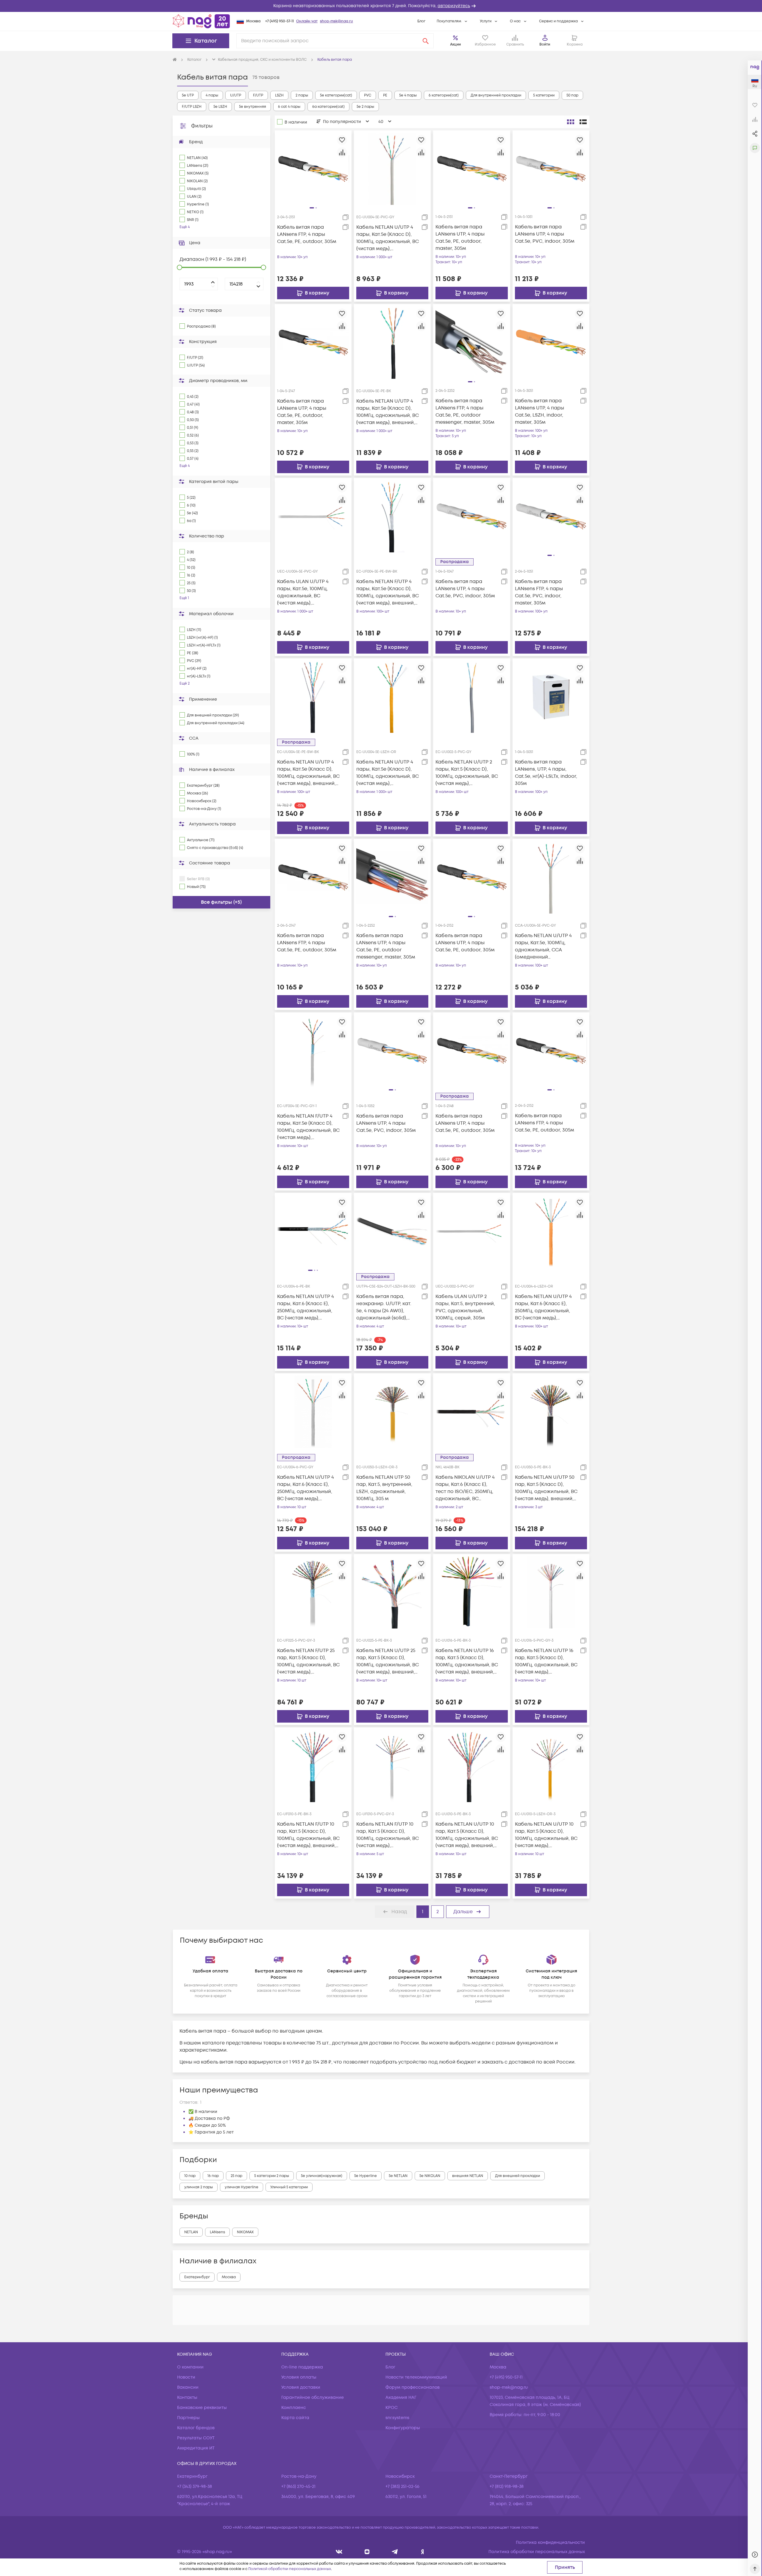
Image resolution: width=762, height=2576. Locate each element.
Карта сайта (295, 2418)
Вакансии (188, 2387)
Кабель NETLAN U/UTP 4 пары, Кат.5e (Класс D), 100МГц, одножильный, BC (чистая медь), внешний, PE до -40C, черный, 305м (388, 412)
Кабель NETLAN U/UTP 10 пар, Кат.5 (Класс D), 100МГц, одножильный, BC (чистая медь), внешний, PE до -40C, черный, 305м (467, 1835)
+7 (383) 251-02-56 (402, 2487)
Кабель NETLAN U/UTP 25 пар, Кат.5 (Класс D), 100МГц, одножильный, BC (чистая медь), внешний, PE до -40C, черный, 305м (388, 1661)
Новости (186, 2377)
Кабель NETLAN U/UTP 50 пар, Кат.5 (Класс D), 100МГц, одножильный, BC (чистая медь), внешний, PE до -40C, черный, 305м (546, 1488)
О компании (190, 2367)
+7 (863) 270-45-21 (298, 2487)
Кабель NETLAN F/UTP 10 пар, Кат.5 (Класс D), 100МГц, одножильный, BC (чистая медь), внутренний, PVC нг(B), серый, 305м (388, 1835)
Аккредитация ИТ (196, 2448)
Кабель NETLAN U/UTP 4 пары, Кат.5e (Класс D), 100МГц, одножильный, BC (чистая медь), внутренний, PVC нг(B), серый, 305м (388, 238)
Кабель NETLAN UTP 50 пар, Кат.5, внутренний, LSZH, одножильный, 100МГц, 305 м (384, 1488)
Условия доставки (301, 2387)
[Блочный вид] (571, 122)
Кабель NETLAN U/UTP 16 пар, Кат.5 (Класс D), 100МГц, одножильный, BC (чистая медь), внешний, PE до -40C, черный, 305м (467, 1661)
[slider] (179, 267)
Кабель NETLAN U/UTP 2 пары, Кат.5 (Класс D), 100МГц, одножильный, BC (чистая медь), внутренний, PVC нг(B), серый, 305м (467, 773)
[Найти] (426, 41)
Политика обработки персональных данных (537, 2552)
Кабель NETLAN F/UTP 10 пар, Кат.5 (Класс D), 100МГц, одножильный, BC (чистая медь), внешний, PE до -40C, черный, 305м (308, 1835)
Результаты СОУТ (196, 2438)
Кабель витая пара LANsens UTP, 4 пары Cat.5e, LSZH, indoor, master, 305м (540, 412)
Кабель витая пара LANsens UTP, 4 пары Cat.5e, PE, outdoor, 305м (465, 943)
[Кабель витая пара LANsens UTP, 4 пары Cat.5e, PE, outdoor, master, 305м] (313, 342)
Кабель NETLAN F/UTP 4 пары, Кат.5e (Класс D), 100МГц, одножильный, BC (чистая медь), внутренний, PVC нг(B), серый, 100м (308, 1127)
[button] (381, 6)
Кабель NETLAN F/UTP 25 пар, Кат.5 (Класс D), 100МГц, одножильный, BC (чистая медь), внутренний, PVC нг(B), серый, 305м (308, 1661)
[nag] (423, 2552)
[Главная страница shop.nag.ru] (201, 21)
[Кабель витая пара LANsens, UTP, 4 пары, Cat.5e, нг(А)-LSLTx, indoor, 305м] (551, 696)
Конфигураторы (403, 2428)
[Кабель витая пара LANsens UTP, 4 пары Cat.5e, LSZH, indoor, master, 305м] (551, 342)
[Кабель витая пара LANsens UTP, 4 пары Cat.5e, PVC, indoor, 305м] (471, 516)
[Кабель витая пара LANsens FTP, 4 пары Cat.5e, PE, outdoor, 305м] (313, 877)
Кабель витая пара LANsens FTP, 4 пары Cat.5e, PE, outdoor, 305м (307, 234)
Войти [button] (545, 45)
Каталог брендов (196, 2428)
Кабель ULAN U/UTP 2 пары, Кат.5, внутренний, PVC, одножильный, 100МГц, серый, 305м (465, 1307)
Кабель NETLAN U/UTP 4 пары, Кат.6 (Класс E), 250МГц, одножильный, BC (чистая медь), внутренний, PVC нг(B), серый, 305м (306, 1488)
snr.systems (397, 2418)
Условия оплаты (299, 2377)
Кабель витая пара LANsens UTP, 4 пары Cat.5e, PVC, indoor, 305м (545, 234)
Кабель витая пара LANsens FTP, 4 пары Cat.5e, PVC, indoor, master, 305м (539, 592)
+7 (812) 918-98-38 (507, 2487)
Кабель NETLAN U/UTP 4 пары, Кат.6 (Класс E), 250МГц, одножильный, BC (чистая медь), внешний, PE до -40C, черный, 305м (306, 1307)
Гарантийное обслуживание (313, 2397)
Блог (421, 21)
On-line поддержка (302, 2367)
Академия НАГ (401, 2397)
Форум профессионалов (413, 2387)
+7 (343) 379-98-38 (195, 2487)
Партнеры (188, 2418)
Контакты (187, 2397)
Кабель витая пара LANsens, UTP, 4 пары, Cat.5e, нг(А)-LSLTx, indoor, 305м (546, 773)
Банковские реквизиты (202, 2408)
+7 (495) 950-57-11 (279, 21)
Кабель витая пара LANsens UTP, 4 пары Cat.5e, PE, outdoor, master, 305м (460, 238)
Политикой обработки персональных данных (290, 2569)
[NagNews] (395, 2552)
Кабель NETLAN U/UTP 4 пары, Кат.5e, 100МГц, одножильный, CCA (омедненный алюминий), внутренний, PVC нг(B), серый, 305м (545, 946)
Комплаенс (294, 2408)
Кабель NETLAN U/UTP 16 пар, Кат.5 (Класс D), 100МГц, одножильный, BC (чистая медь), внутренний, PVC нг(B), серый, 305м (546, 1661)
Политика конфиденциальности (550, 2543)
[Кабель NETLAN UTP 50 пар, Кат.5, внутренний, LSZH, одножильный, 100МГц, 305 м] (392, 1412)
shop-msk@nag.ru (337, 21)
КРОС (392, 2408)
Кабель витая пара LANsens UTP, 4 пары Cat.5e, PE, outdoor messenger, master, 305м (386, 946)
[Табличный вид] (583, 122)
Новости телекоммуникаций (416, 2377)
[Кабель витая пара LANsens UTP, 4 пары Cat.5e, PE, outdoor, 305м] (471, 1051)
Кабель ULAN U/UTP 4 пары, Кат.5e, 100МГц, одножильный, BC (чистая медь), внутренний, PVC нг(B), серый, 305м (304, 592)
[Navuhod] (367, 2552)
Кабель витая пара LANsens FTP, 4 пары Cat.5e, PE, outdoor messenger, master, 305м (465, 412)
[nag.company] (339, 2552)
